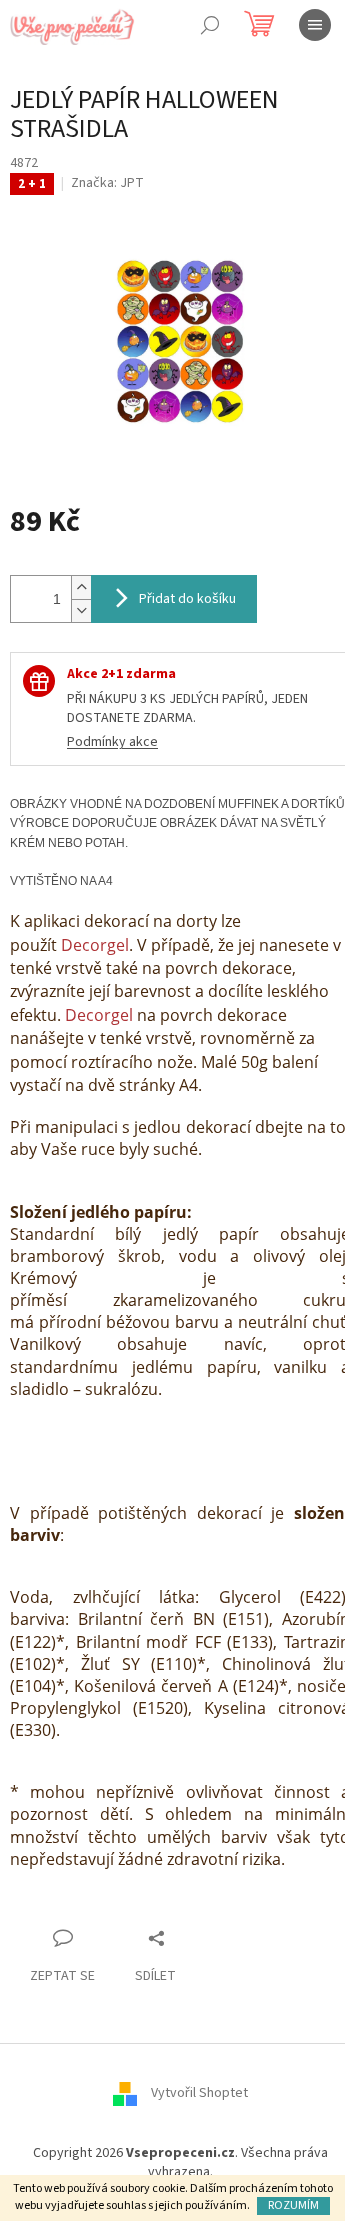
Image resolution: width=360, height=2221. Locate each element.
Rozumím (293, 2205)
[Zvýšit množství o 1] (81, 587)
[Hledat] (210, 25)
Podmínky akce (112, 742)
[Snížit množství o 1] (81, 610)
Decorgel (95, 945)
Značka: (107, 183)
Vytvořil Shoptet (199, 2093)
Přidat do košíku (187, 599)
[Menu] (315, 25)
